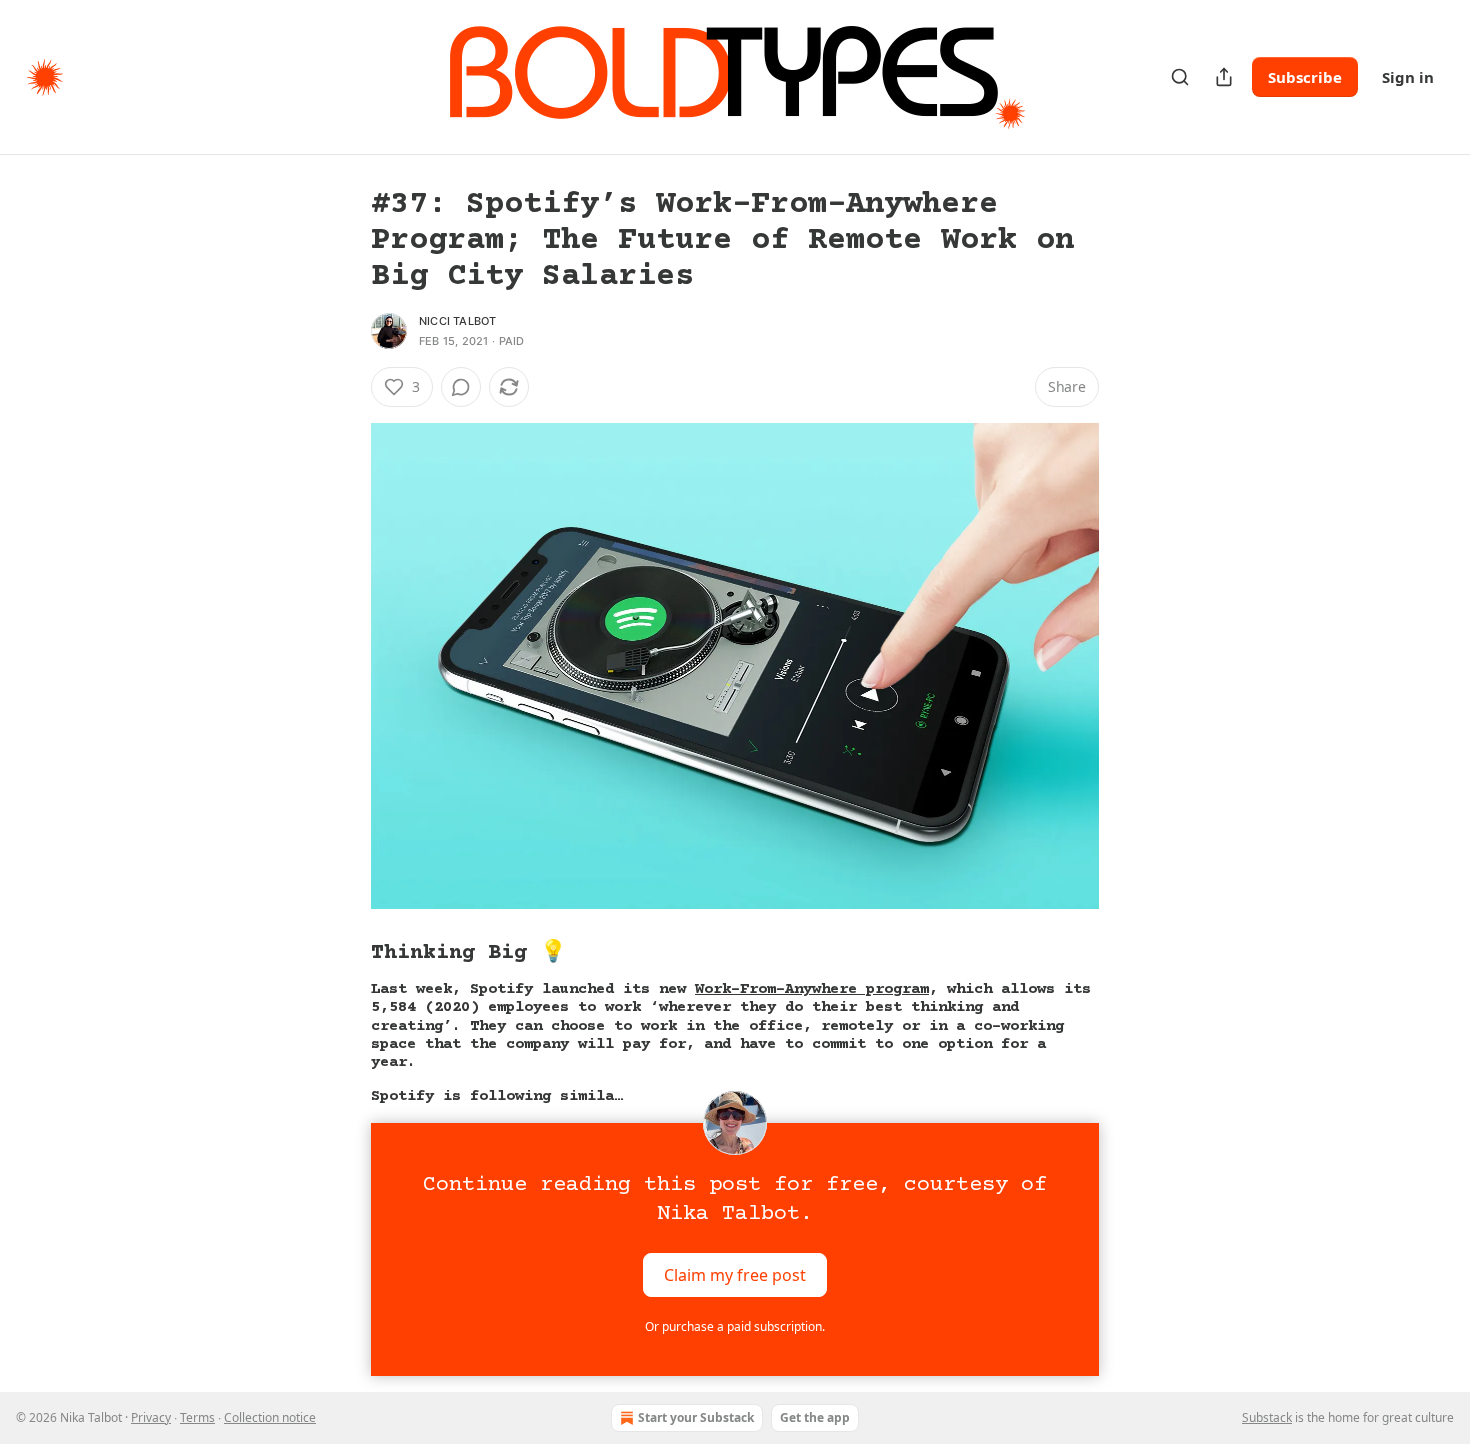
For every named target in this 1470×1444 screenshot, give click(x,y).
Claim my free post (735, 1274)
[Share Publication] (1224, 77)
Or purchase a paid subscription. (735, 1326)
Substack (1267, 1417)
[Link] (343, 953)
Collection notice (270, 1417)
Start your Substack (696, 1417)
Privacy (151, 1417)
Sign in (1408, 77)
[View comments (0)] (461, 387)
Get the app (815, 1417)
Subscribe (1305, 77)
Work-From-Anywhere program (812, 989)
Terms (197, 1417)
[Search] (1180, 77)
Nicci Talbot (457, 321)
